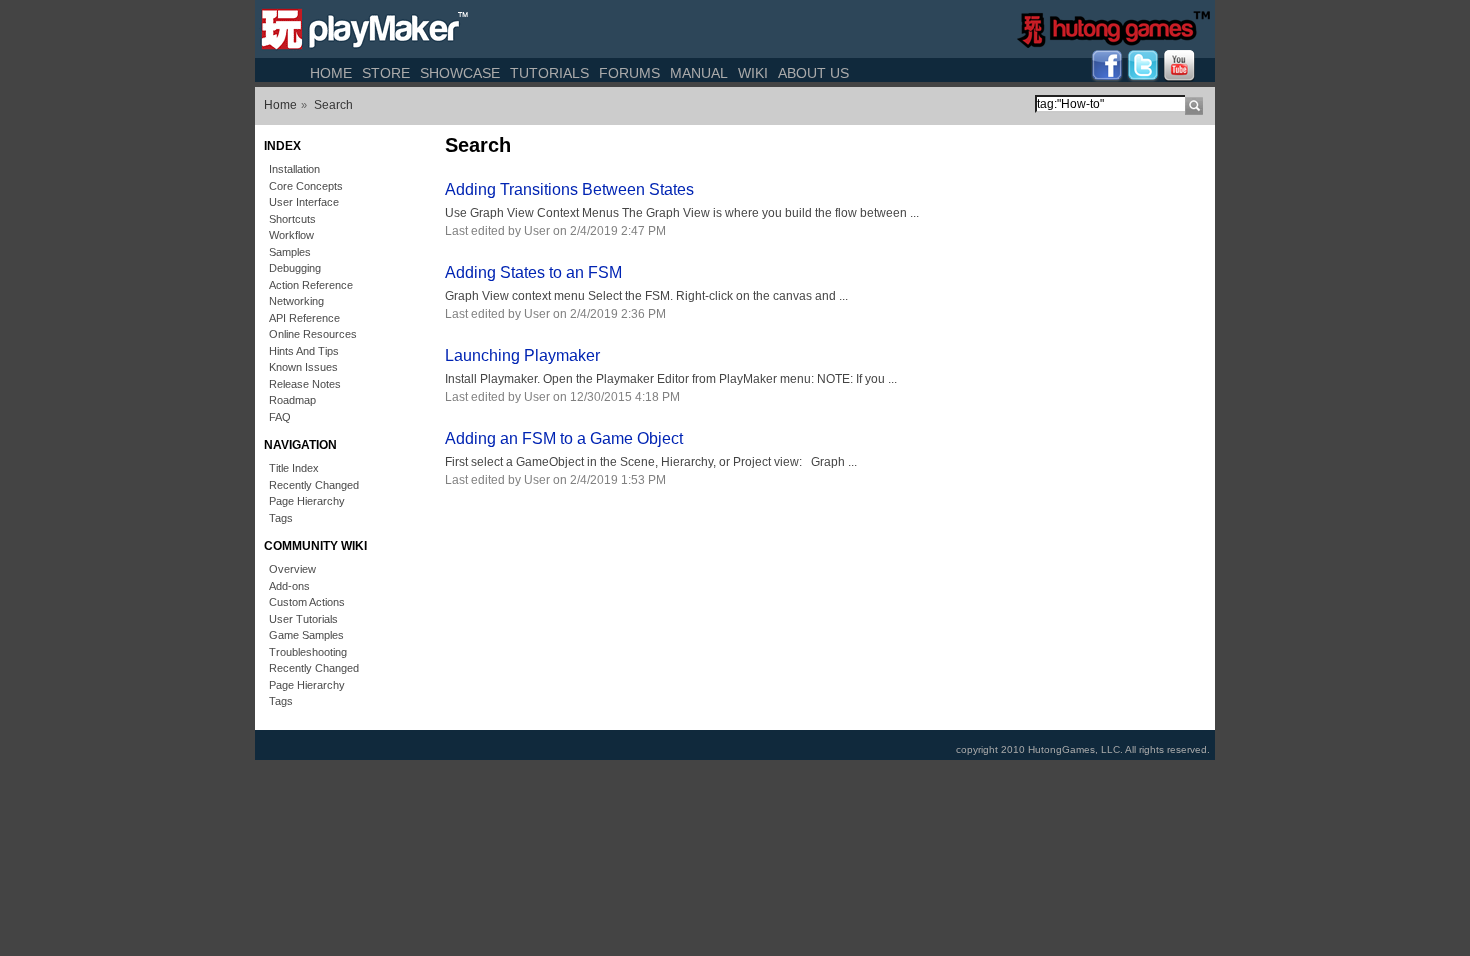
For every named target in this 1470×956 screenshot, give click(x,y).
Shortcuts (292, 219)
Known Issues (303, 367)
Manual (699, 73)
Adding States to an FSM (533, 272)
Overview (292, 569)
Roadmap (292, 400)
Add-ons (289, 586)
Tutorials (549, 73)
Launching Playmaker (522, 355)
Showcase (460, 73)
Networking (296, 301)
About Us (813, 73)
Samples (290, 252)
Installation (294, 169)
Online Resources (313, 334)
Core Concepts (306, 186)
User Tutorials (303, 619)
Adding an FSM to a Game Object (564, 438)
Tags (281, 518)
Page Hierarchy (307, 501)
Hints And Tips (304, 351)
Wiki (753, 73)
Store (386, 73)
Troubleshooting (308, 652)
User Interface (304, 202)
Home (331, 73)
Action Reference (311, 285)
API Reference (304, 318)
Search (333, 105)
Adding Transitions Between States (569, 189)
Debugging (295, 268)
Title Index (294, 468)
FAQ (280, 417)
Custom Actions (307, 602)
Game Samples (306, 635)
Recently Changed (314, 485)
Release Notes (305, 384)
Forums (629, 73)
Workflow (291, 235)
